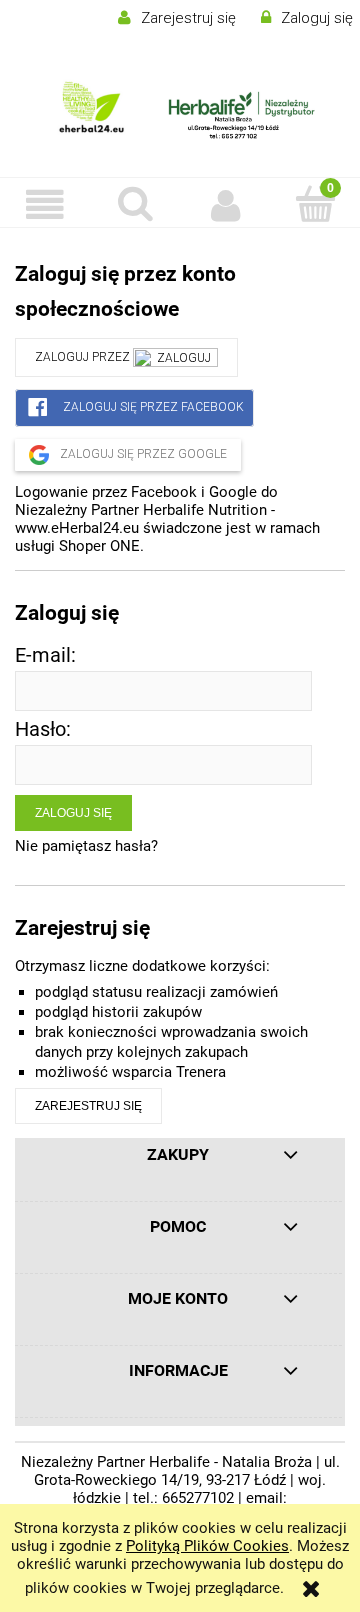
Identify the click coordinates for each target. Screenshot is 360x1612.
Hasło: (43, 729)
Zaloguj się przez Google (142, 454)
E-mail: (45, 655)
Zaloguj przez (84, 357)
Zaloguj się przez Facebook (152, 407)
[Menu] (45, 205)
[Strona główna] (180, 109)
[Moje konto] (225, 205)
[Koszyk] (315, 203)
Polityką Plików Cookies (207, 1546)
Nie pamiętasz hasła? (86, 846)
